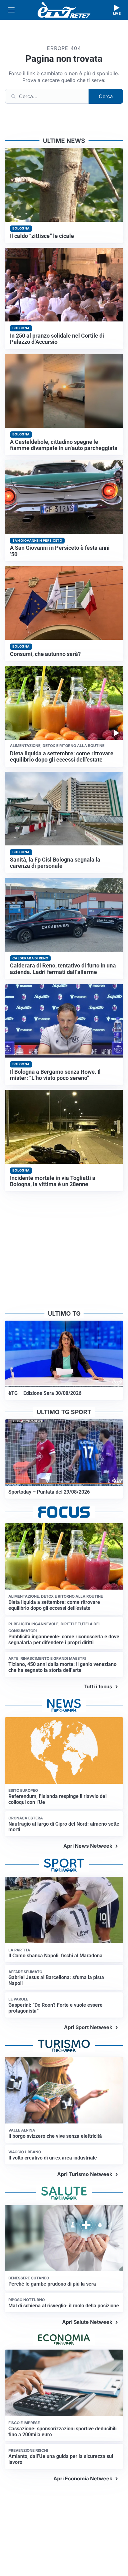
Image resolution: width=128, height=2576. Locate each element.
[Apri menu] (11, 10)
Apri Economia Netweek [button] (83, 2478)
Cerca (106, 96)
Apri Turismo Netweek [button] (85, 2174)
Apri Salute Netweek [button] (87, 2322)
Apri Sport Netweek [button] (88, 2027)
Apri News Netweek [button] (88, 1846)
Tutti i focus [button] (98, 1686)
